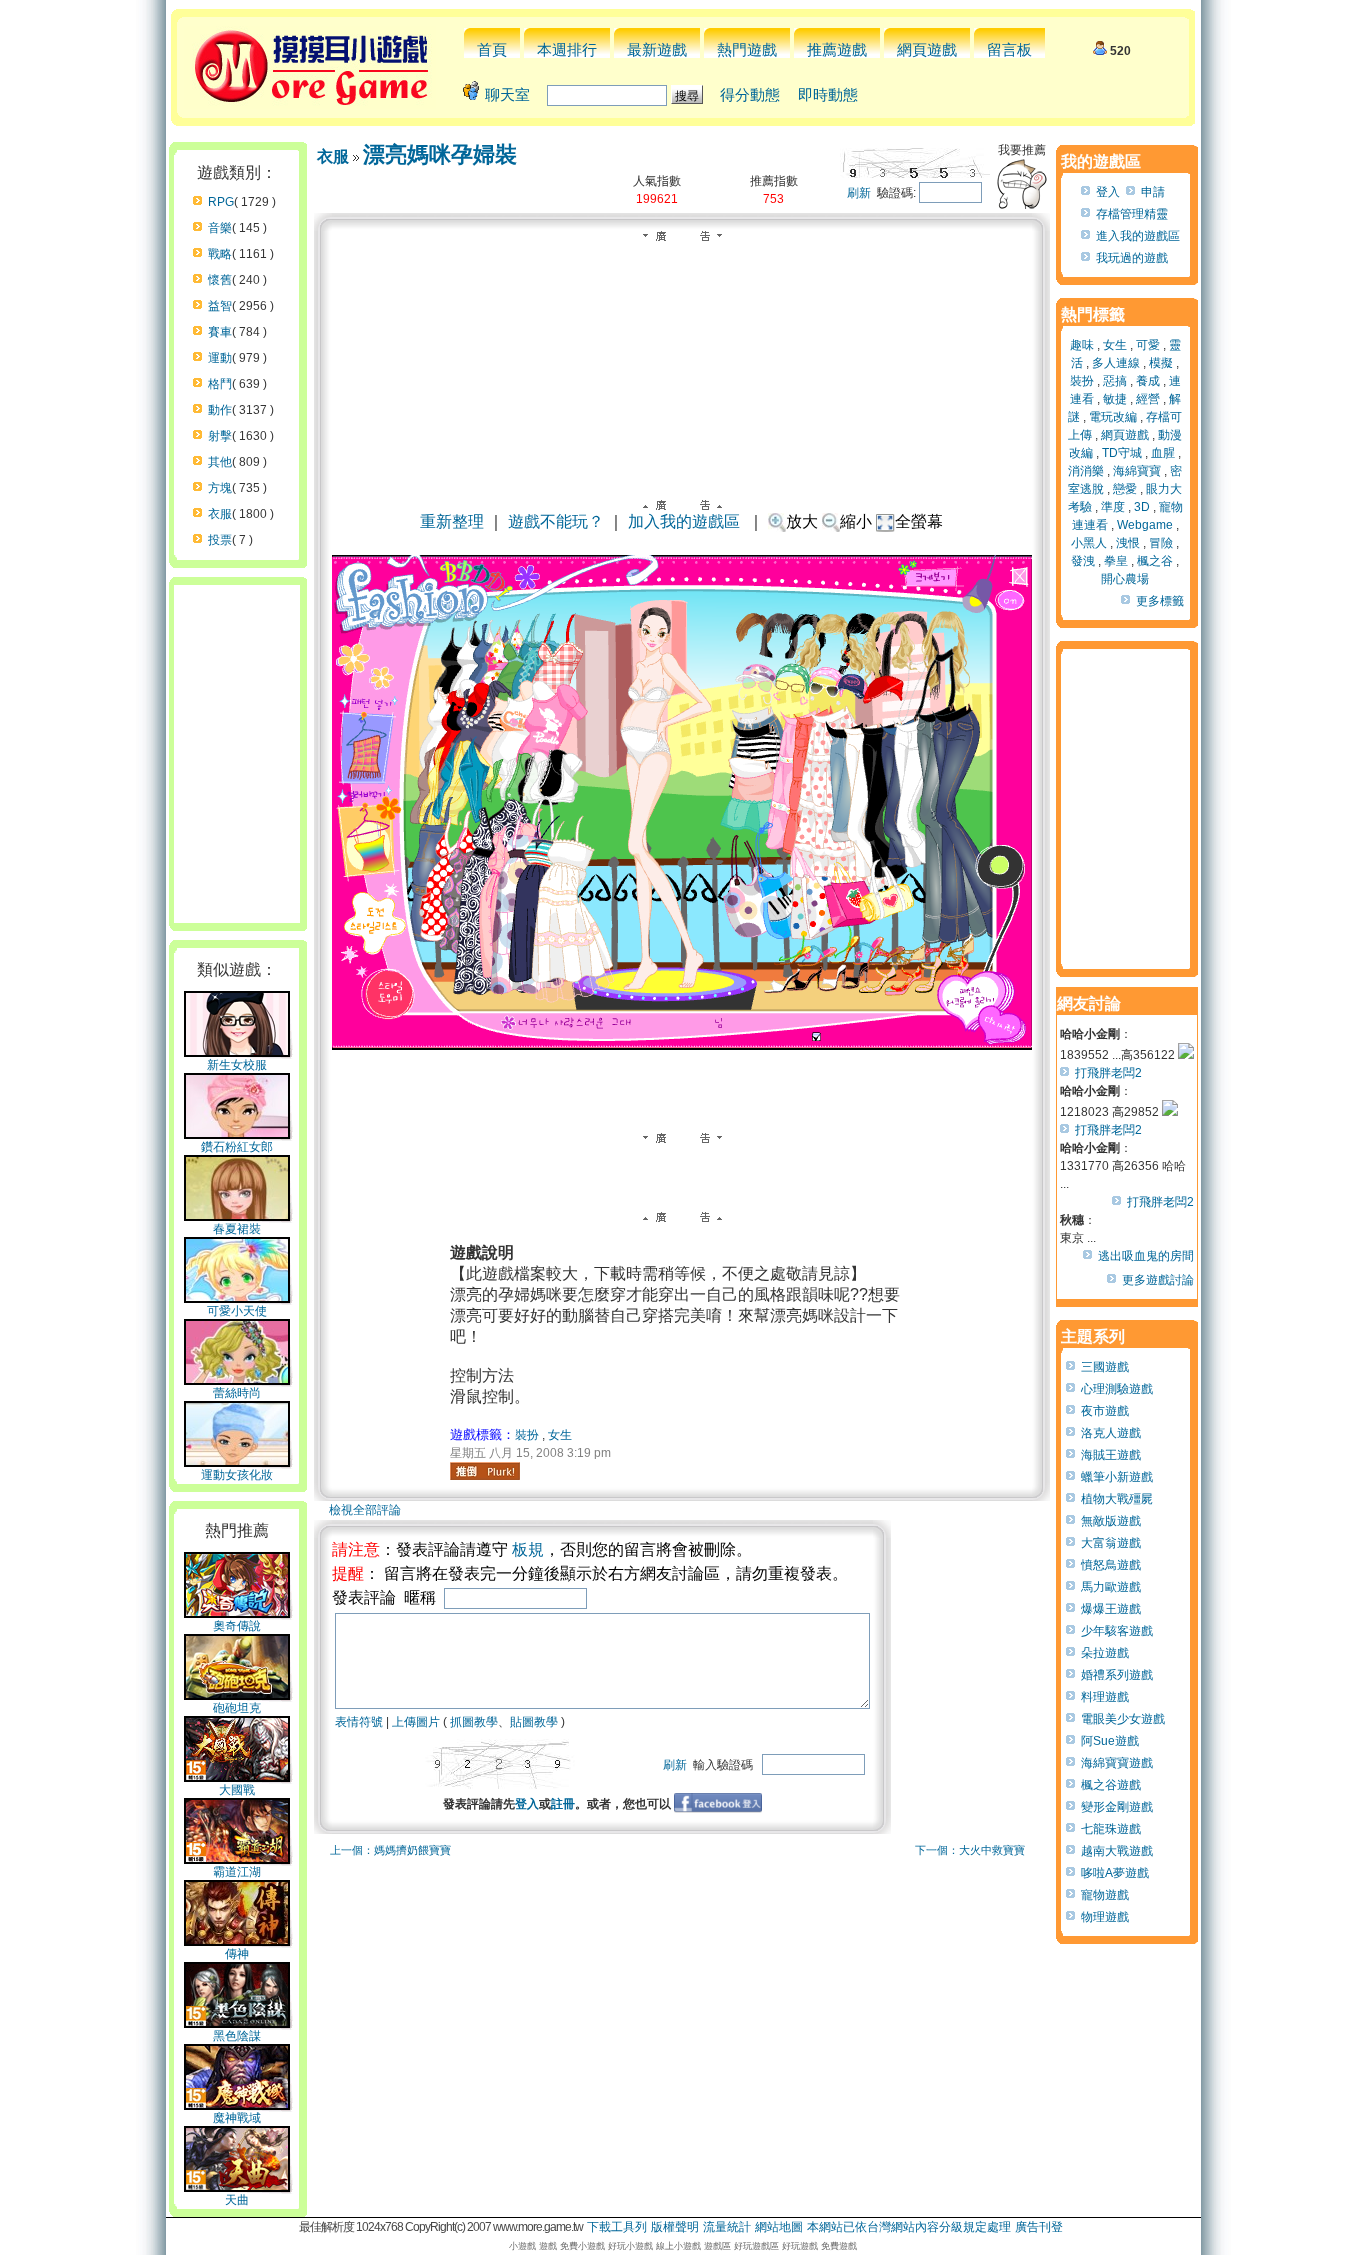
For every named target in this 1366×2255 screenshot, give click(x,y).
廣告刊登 (1039, 2227)
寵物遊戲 (1105, 1895)
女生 (560, 1435)
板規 (528, 1549)
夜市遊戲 (1105, 1411)
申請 (1153, 192)
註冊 (563, 1804)
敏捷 (1115, 399)
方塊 (220, 488)
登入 (527, 1804)
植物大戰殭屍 (1117, 1499)
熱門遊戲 (747, 49)
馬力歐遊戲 (1111, 1587)
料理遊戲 (1105, 1697)
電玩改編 (1113, 417)
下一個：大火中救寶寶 (970, 1850)
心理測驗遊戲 (1117, 1389)
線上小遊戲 (678, 2246)
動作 (220, 410)
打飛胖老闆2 (1108, 1073)
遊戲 (548, 2246)
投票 (220, 540)
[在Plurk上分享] (485, 1471)
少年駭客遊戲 (1117, 1631)
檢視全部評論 (365, 1510)
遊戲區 (717, 2246)
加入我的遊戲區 (684, 521)
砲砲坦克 (237, 1708)
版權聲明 (675, 2227)
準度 (1113, 507)
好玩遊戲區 (756, 2246)
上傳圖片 (416, 1722)
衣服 (220, 514)
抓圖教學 (474, 1722)
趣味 (1082, 345)
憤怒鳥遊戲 (1111, 1565)
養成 (1148, 381)
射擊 (220, 436)
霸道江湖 (237, 1872)
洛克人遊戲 (1111, 1433)
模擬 (1161, 363)
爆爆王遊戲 (1111, 1609)
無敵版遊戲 (1111, 1521)
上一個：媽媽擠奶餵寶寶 (390, 1850)
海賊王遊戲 (1111, 1455)
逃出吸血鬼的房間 (1146, 1256)
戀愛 (1125, 489)
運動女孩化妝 (237, 1475)
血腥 (1163, 453)
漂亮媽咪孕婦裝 (440, 154)
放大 (802, 521)
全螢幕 (919, 521)
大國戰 (237, 1790)
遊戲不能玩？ (556, 521)
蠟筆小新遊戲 (1117, 1477)
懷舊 (220, 280)
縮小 (856, 521)
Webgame (1145, 525)
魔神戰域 (237, 2118)
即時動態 (828, 94)
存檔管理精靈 (1132, 214)
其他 (220, 462)
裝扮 (527, 1435)
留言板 (1009, 49)
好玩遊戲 (800, 2246)
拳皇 (1116, 561)
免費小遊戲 (582, 2246)
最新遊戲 (657, 49)
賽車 (220, 332)
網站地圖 (779, 2227)
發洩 (1083, 561)
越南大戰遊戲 (1117, 1851)
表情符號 (359, 1722)
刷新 (859, 193)
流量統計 (727, 2227)
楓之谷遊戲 (1111, 1785)
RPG (221, 202)
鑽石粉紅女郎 (237, 1147)
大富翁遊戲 (1111, 1543)
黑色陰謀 (237, 2036)
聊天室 (507, 94)
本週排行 (567, 49)
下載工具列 (617, 2227)
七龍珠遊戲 (1111, 1829)
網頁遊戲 (927, 49)
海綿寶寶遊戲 (1117, 1763)
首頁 (492, 49)
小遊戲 (522, 2246)
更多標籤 (1160, 601)
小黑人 (1089, 543)
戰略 (220, 254)
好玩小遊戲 (630, 2246)
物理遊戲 (1105, 1917)
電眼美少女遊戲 (1123, 1719)
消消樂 (1086, 471)
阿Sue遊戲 (1110, 1741)
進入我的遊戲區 (1138, 236)
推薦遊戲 (837, 49)
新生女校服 (237, 1065)
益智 (220, 306)
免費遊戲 (839, 2246)
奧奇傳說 (237, 1626)
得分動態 (750, 94)
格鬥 (220, 384)
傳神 (237, 1954)
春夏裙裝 (237, 1229)
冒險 (1161, 543)
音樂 (220, 228)
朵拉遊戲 (1105, 1653)
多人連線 (1116, 363)
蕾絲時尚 (237, 1393)
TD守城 (1122, 453)
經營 (1148, 399)
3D (1142, 507)
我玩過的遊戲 (1132, 258)
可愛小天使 (237, 1311)
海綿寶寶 (1137, 471)
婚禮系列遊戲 (1117, 1675)
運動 (220, 358)
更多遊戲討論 (1158, 1280)
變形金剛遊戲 (1117, 1807)
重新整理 (452, 521)
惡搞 (1115, 381)
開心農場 (1125, 579)
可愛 (1148, 345)
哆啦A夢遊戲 (1115, 1873)
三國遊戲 (1105, 1367)
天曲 (237, 2200)
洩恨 (1128, 543)
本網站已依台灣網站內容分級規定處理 (909, 2227)
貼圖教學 (534, 1722)
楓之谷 (1155, 561)
